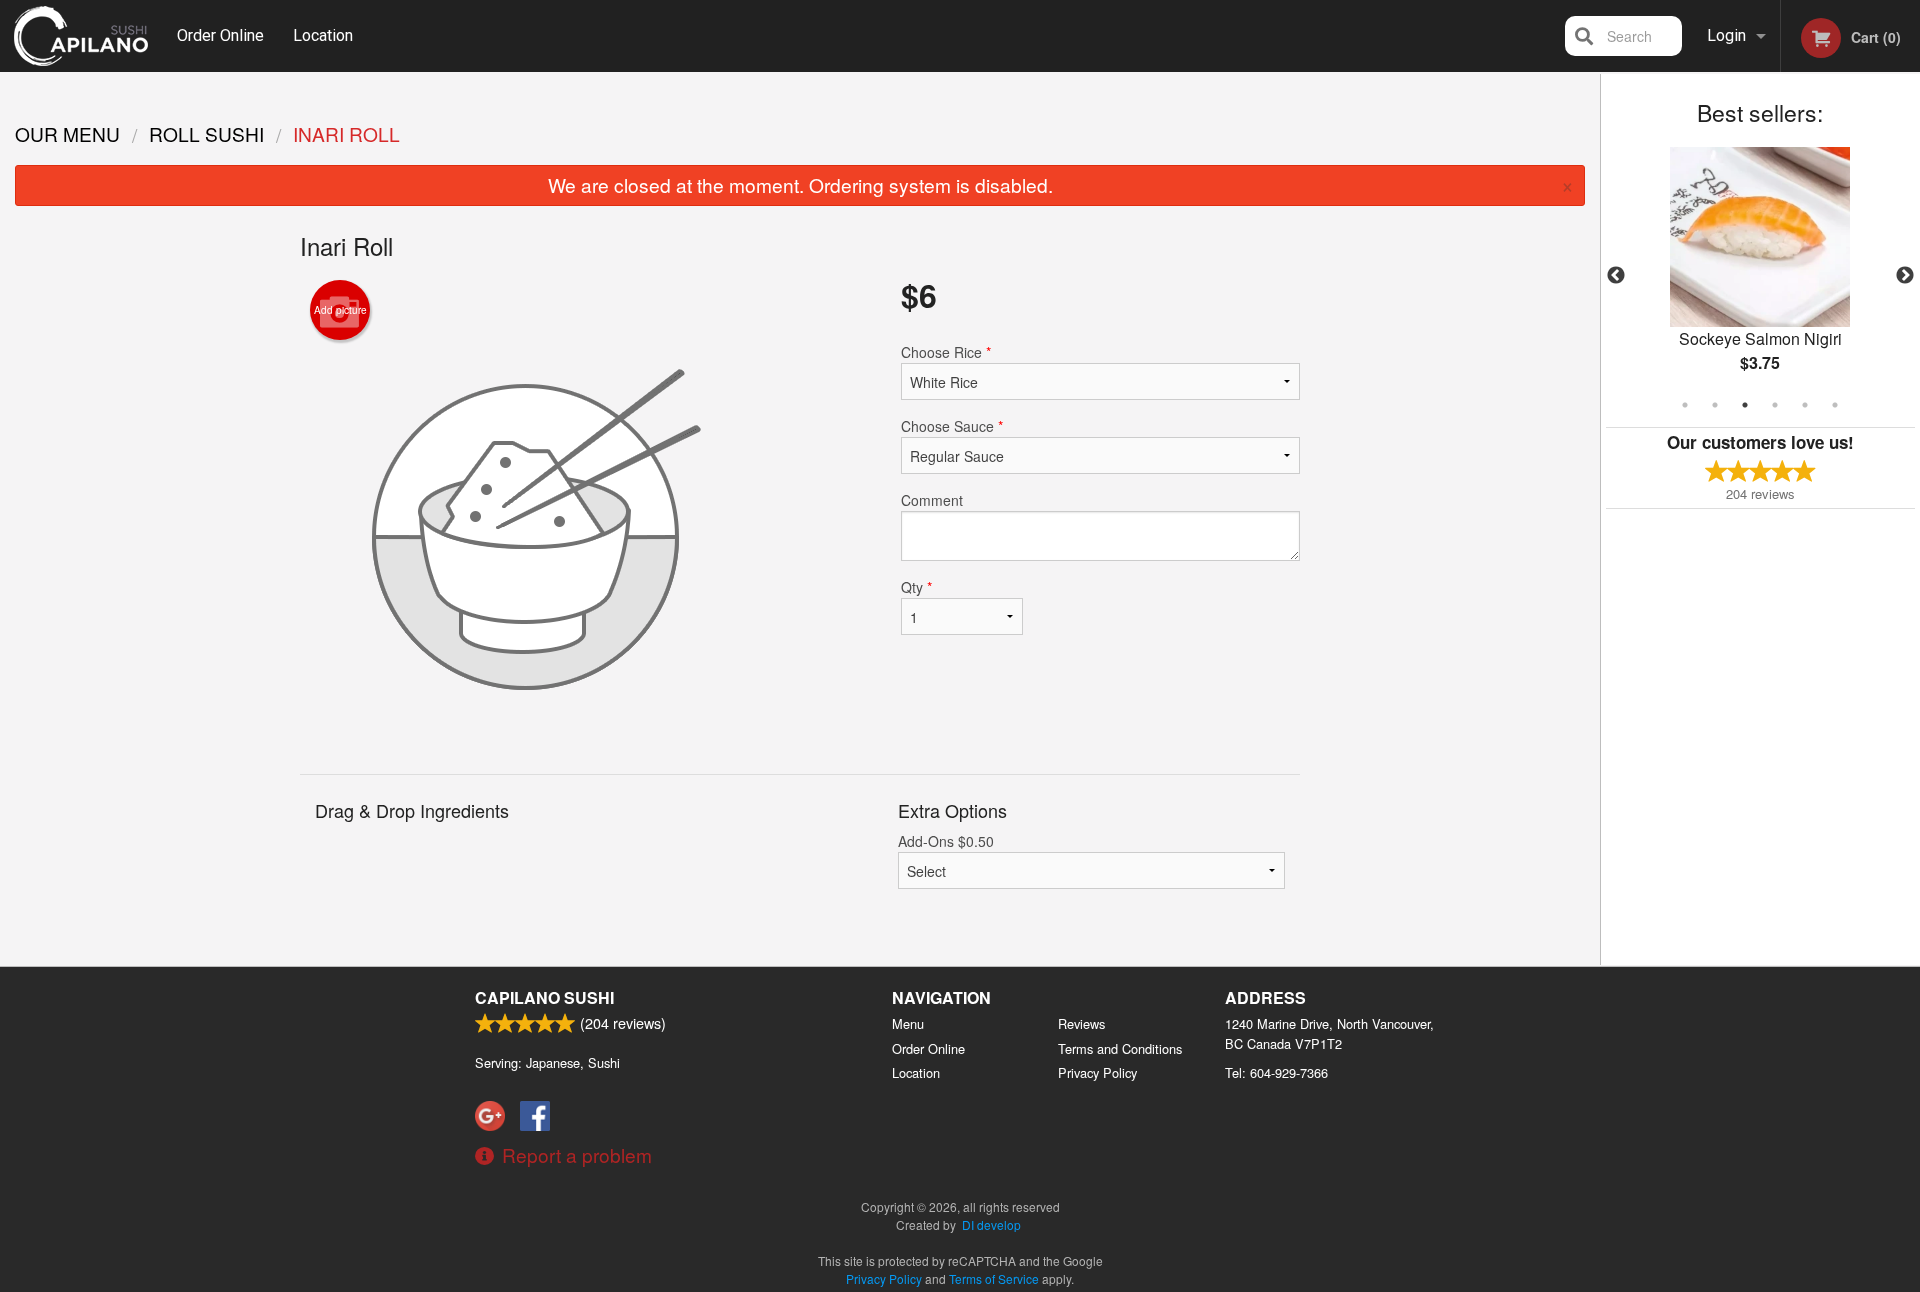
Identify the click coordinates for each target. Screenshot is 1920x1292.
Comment (932, 500)
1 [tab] (1685, 405)
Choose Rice (946, 352)
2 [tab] (1715, 405)
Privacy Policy (1097, 1072)
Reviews (1081, 1023)
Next (1905, 276)
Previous (1616, 276)
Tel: (1276, 1072)
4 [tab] (1775, 405)
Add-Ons (946, 841)
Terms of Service (994, 1278)
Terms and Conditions (1120, 1048)
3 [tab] (1745, 405)
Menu (908, 1023)
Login (1726, 35)
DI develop (991, 1224)
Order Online (220, 35)
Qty (916, 587)
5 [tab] (1805, 405)
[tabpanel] (1760, 276)
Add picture (340, 310)
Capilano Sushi (544, 997)
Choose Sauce (952, 426)
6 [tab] (1835, 405)
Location (323, 35)
